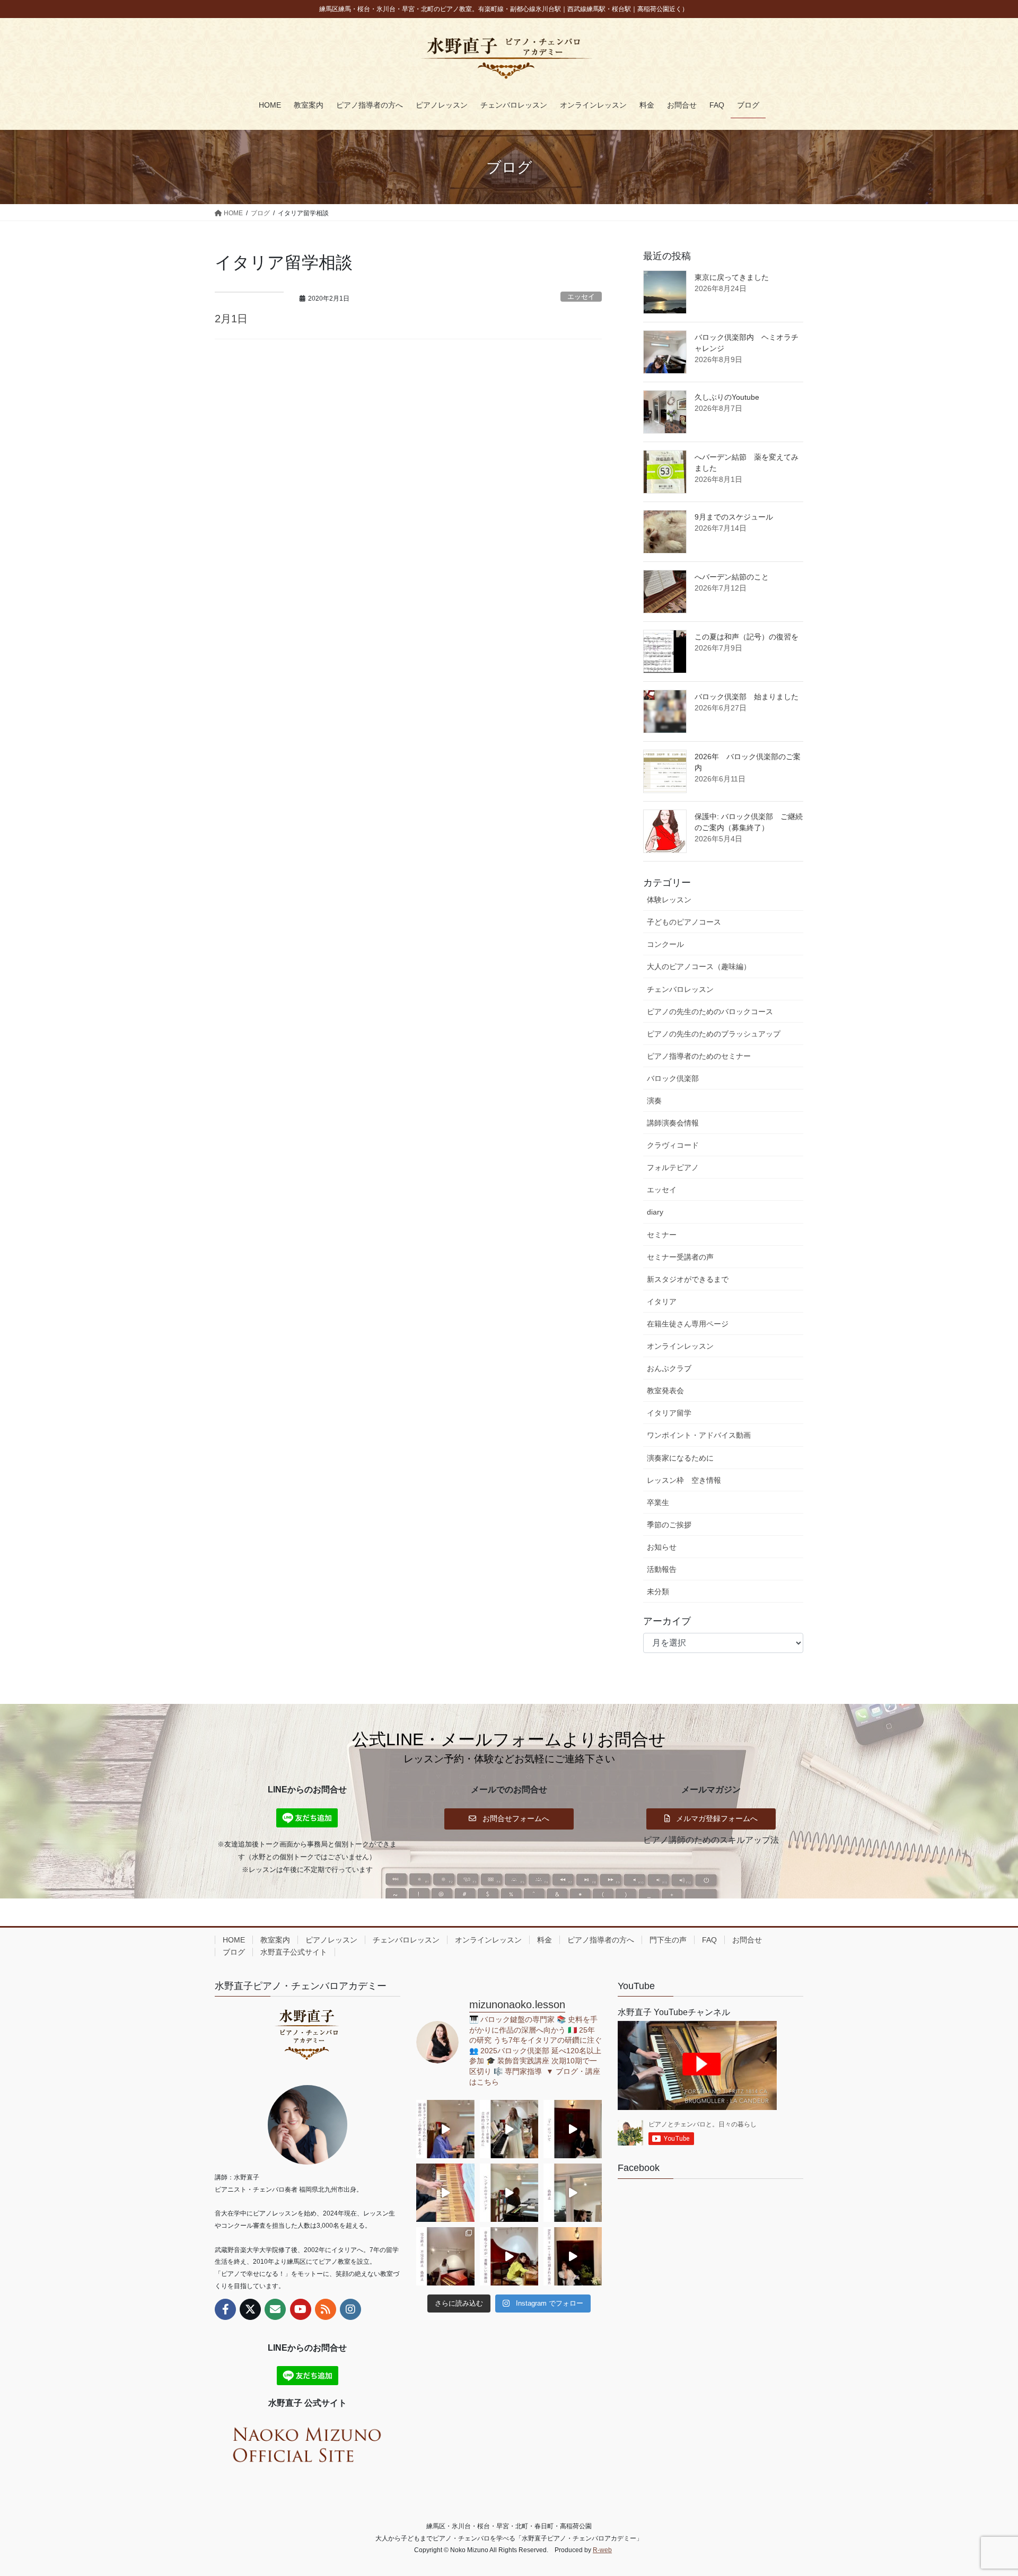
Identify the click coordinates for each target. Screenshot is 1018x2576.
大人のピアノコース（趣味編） (699, 966)
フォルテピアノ (673, 1167)
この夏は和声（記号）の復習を (747, 637)
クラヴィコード (673, 1145)
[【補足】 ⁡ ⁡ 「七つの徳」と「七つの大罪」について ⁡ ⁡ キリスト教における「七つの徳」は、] (573, 2129)
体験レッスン (669, 900)
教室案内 (275, 1940)
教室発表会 (665, 1391)
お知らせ (662, 1547)
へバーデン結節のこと (732, 577)
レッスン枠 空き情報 (684, 1480)
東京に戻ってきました (732, 277)
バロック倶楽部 (673, 1078)
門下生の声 (668, 1940)
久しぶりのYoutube (727, 397)
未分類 (658, 1592)
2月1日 (231, 319)
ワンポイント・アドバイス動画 (699, 1435)
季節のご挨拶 (669, 1525)
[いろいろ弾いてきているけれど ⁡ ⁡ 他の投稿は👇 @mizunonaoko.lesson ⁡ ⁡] (509, 2256)
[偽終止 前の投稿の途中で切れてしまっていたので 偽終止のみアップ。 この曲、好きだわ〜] (573, 2193)
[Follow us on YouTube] (301, 2309)
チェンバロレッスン (680, 989)
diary (655, 1212)
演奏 (654, 1101)
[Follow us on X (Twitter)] (250, 2309)
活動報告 (662, 1569)
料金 (545, 1940)
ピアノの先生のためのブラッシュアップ (714, 1034)
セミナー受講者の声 (680, 1257)
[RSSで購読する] (326, 2309)
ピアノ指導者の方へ (601, 1940)
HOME (234, 1940)
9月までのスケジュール (734, 517)
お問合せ (747, 1940)
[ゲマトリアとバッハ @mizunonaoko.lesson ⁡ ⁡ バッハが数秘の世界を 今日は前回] (573, 2256)
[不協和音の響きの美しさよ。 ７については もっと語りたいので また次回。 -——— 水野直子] (445, 2193)
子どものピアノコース (684, 922)
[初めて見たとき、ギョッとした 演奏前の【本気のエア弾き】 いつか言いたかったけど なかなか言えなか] (445, 2129)
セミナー (662, 1235)
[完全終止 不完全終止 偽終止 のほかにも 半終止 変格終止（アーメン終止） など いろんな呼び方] (445, 2256)
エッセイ (581, 297)
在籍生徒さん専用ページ (688, 1324)
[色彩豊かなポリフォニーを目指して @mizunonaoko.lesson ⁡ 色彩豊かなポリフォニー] (509, 2129)
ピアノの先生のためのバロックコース (710, 1012)
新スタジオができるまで (688, 1279)
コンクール (665, 944)
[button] (509, 1818)
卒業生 (658, 1502)
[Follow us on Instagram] (350, 2309)
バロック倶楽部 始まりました (747, 697)
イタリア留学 (669, 1413)
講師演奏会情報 (673, 1123)
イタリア (662, 1302)
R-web (602, 2550)
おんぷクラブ (669, 1368)
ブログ (234, 1952)
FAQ (709, 1940)
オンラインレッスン (680, 1346)
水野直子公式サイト (294, 1952)
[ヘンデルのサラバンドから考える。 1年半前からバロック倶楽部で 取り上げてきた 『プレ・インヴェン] (509, 2193)
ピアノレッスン (331, 1940)
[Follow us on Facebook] (225, 2309)
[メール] (275, 2309)
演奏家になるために (680, 1458)
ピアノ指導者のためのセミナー (699, 1056)
